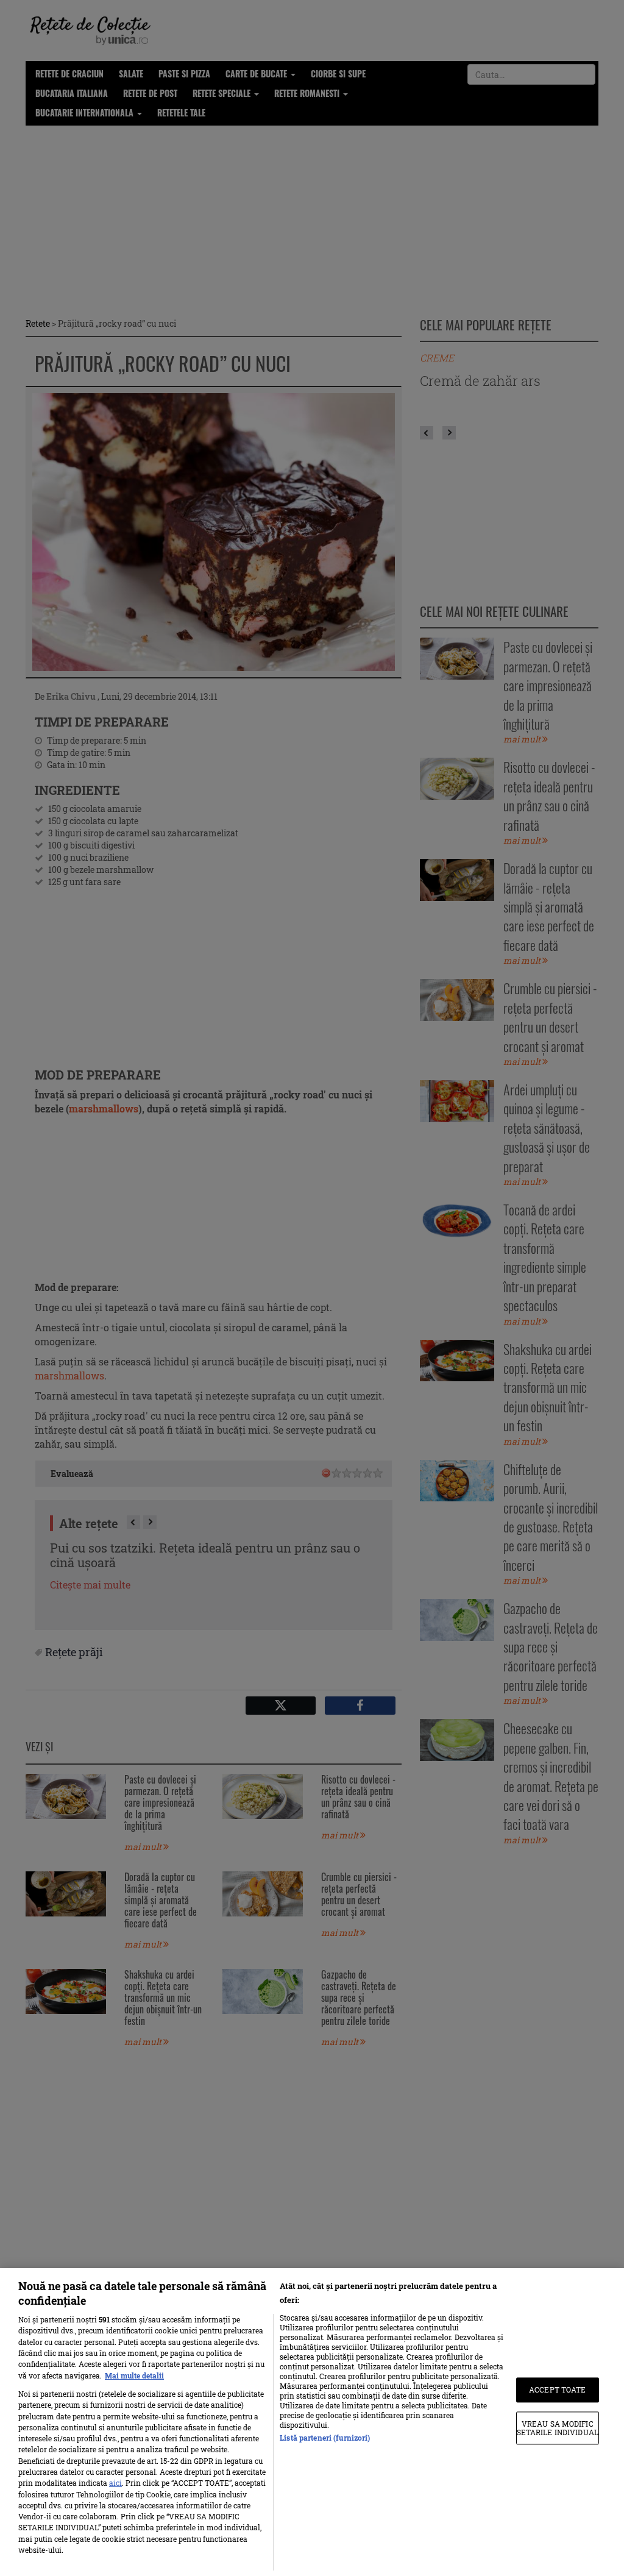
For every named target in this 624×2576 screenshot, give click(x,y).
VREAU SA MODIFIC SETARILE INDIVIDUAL (558, 2428)
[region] (312, 2422)
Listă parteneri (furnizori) (325, 2438)
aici (115, 2483)
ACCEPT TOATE (557, 2390)
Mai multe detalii (134, 2375)
